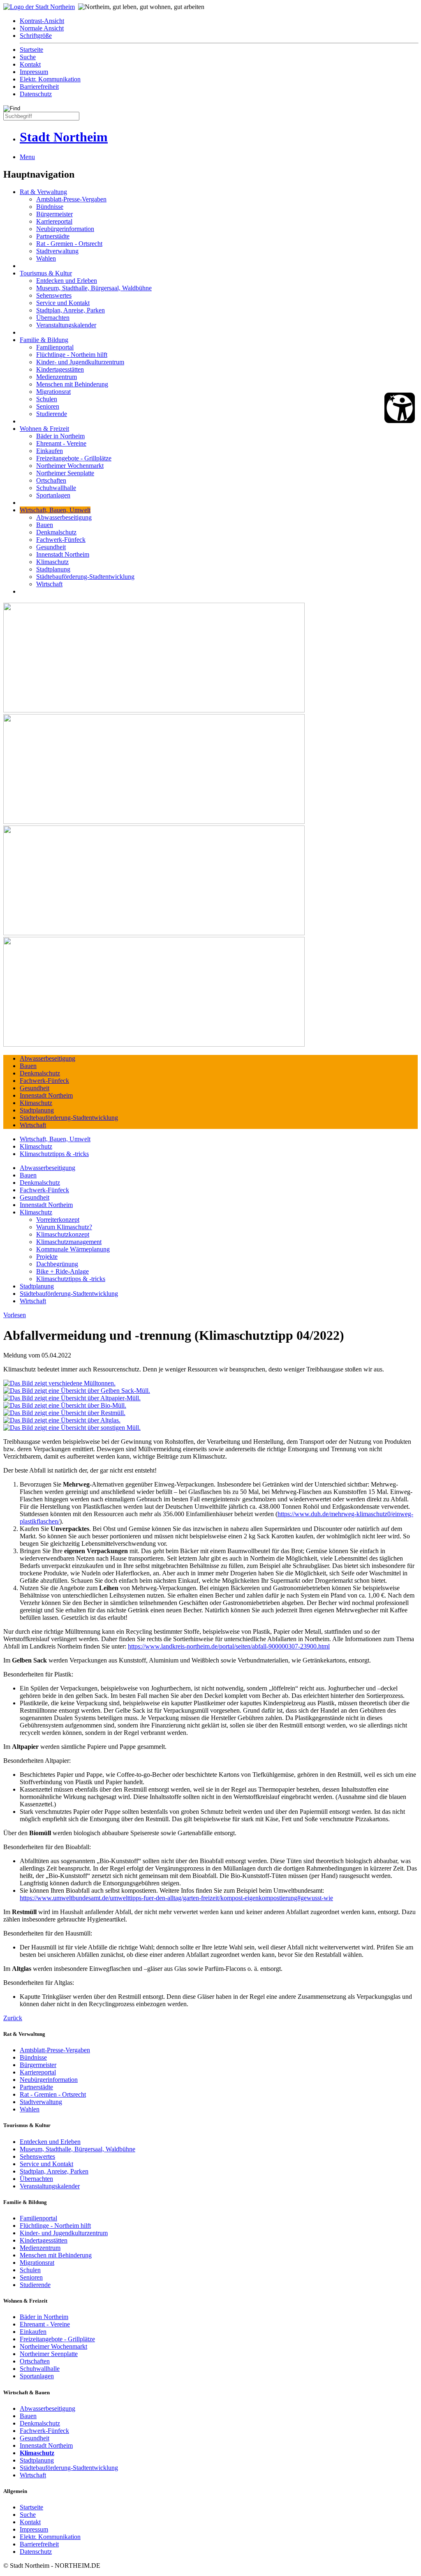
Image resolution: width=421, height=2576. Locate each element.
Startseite (31, 50)
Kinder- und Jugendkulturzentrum (80, 362)
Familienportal (55, 347)
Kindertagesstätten (60, 369)
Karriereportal (54, 221)
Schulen (47, 399)
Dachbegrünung (57, 1264)
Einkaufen (50, 451)
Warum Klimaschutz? (64, 1227)
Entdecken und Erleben (67, 281)
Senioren (48, 406)
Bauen (45, 525)
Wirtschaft (49, 584)
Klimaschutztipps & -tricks (54, 1154)
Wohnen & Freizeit (44, 429)
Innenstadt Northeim (63, 554)
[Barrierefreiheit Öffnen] (400, 408)
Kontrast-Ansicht (42, 21)
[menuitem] (219, 21)
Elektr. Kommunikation (50, 79)
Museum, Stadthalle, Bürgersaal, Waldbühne (94, 288)
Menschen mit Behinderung (72, 384)
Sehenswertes (54, 295)
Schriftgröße (36, 36)
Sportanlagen (53, 495)
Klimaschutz (52, 562)
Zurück (13, 2018)
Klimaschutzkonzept (63, 1234)
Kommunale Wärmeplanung (73, 1249)
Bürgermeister (54, 214)
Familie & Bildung (44, 340)
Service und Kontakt (63, 303)
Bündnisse (50, 207)
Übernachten (53, 318)
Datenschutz (36, 94)
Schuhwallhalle (56, 488)
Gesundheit (51, 547)
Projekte (47, 1257)
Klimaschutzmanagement (69, 1242)
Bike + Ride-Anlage (62, 1271)
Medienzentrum (57, 377)
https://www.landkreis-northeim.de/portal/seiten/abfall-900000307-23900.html (229, 1646)
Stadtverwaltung (57, 251)
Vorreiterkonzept (58, 1220)
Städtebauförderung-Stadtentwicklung (85, 577)
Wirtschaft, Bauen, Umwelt (55, 510)
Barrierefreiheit (39, 87)
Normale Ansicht (42, 28)
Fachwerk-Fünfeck (61, 540)
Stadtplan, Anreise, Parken (71, 310)
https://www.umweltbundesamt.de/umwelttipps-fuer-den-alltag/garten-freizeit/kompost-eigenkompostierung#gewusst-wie (176, 1898)
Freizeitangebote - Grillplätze (74, 458)
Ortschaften (51, 480)
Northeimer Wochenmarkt (70, 466)
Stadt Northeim (64, 137)
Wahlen (46, 258)
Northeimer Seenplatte (65, 473)
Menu (27, 157)
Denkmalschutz (56, 532)
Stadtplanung (53, 569)
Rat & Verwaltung (43, 192)
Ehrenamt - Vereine (61, 443)
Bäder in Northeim (60, 436)
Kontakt (30, 64)
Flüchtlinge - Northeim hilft (72, 355)
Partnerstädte (53, 236)
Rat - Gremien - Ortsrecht (69, 244)
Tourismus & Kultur (46, 273)
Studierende (52, 414)
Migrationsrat (53, 392)
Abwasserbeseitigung (64, 517)
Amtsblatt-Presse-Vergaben (71, 199)
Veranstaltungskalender (66, 325)
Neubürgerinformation (65, 229)
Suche (28, 57)
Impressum (34, 72)
